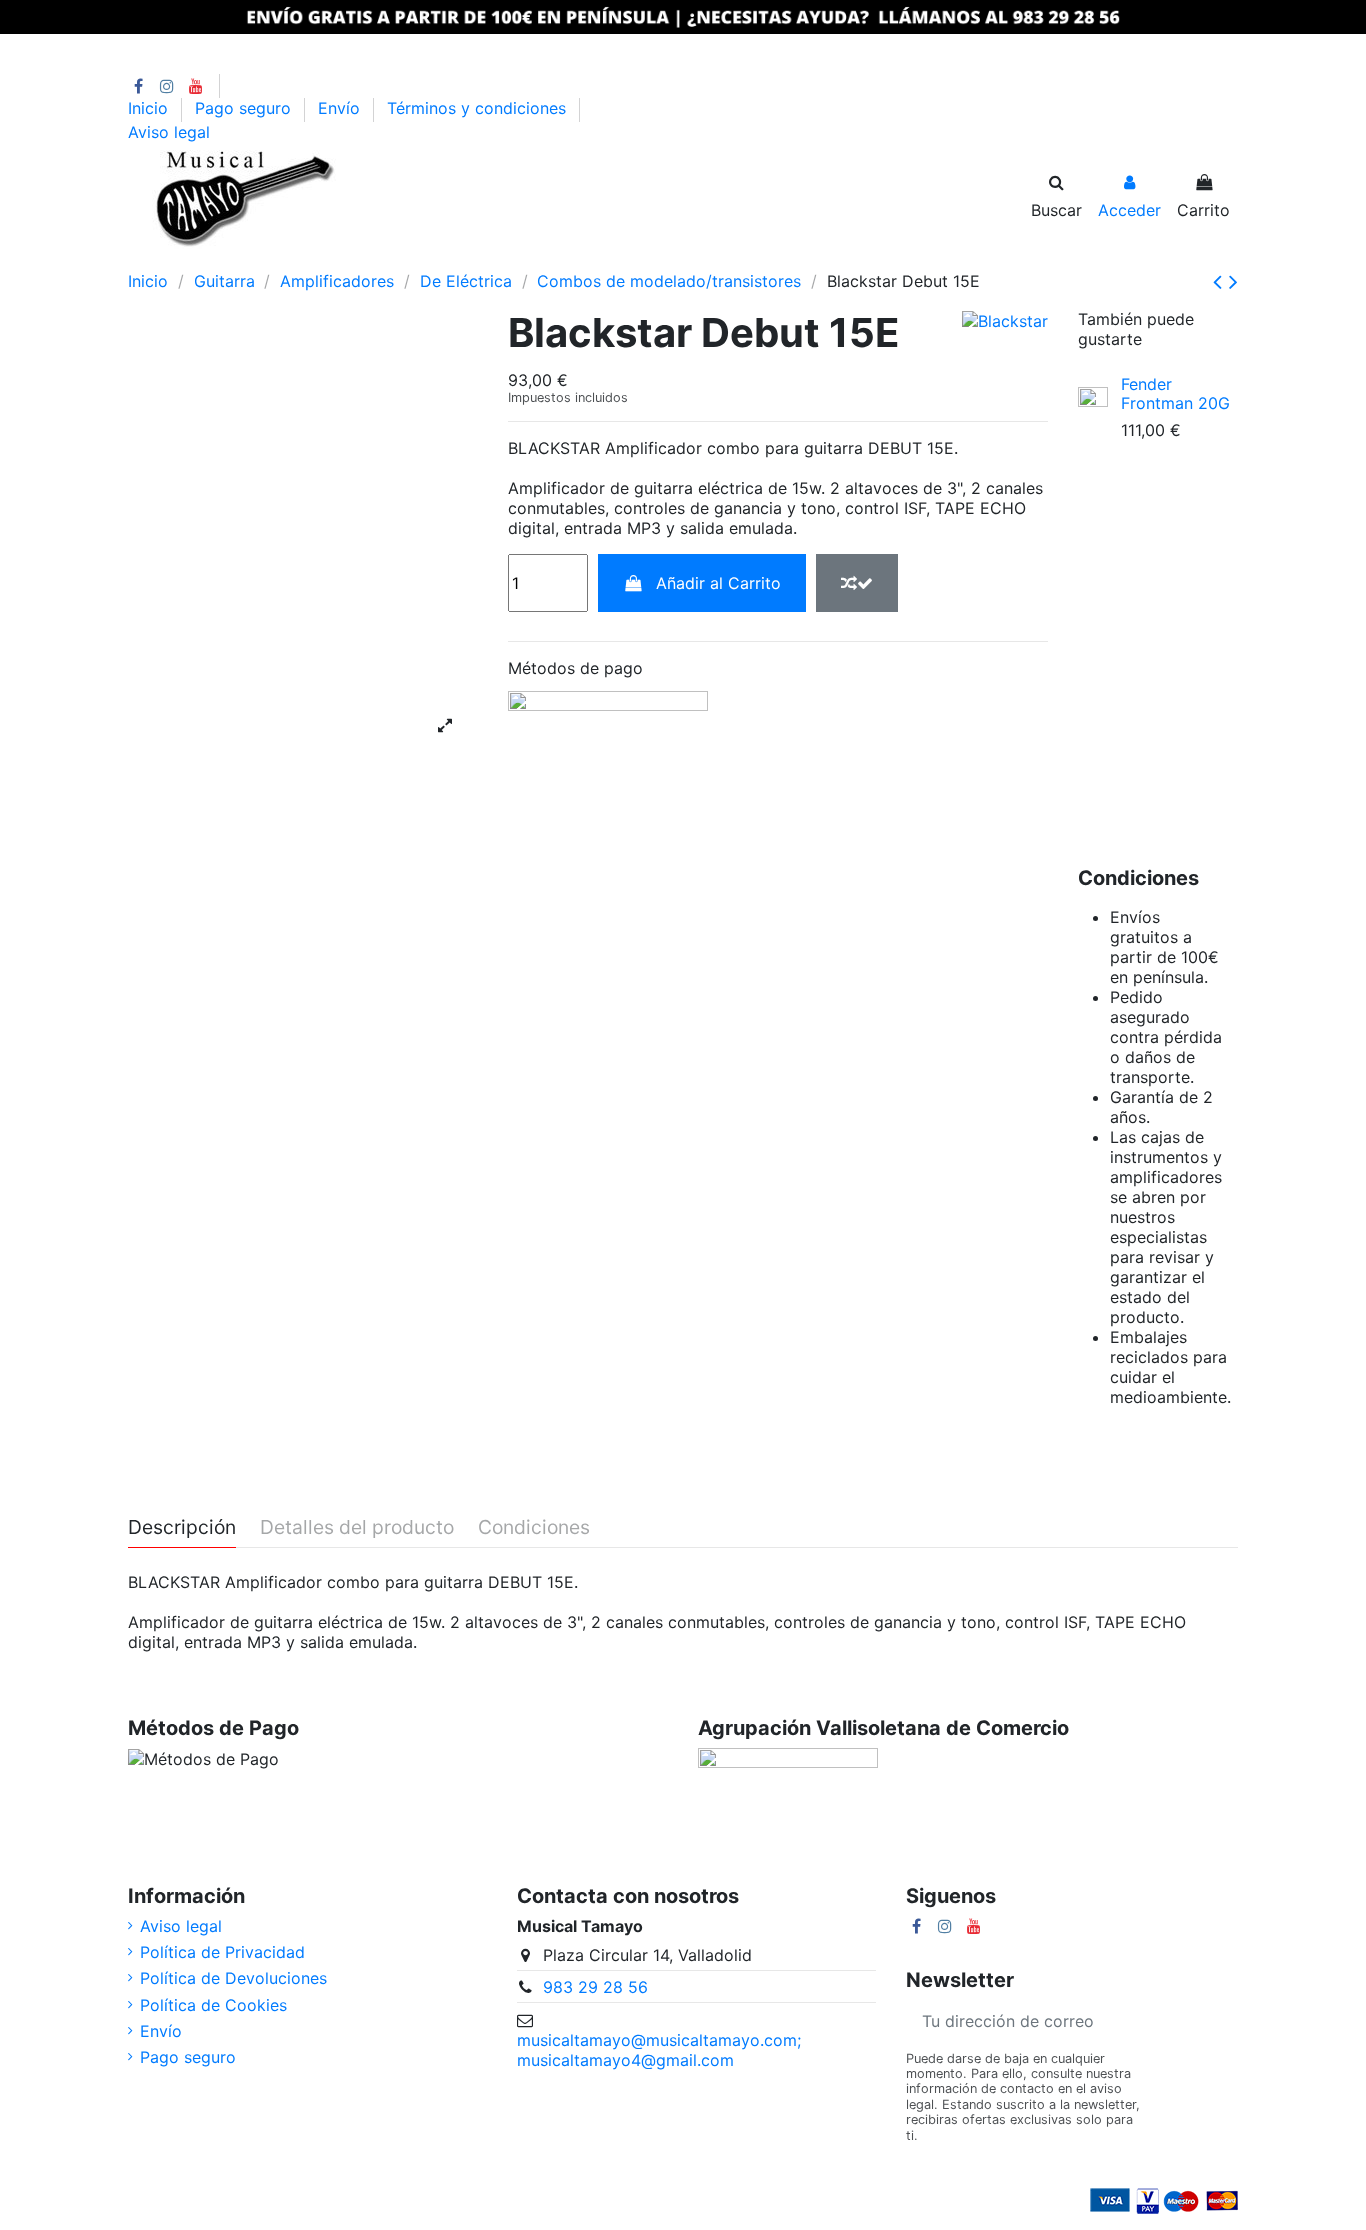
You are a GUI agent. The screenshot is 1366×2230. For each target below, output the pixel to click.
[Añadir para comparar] (857, 583)
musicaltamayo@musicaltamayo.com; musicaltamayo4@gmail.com (659, 2050)
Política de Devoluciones (233, 1978)
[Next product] (1233, 281)
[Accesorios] (492, 259)
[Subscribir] (1214, 2021)
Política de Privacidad (222, 1952)
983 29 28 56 (595, 1987)
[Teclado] (282, 259)
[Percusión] (247, 259)
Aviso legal (169, 132)
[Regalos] (526, 259)
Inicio (150, 109)
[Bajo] (212, 259)
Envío (341, 109)
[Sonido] (352, 259)
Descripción (182, 1528)
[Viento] (317, 259)
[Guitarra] (177, 259)
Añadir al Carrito (718, 583)
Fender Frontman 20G (1175, 393)
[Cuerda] (387, 259)
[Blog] (558, 259)
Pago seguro (245, 109)
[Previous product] (1221, 281)
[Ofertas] (422, 259)
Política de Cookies (213, 2005)
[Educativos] (457, 259)
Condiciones (534, 1528)
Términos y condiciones (479, 109)
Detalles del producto (357, 1528)
